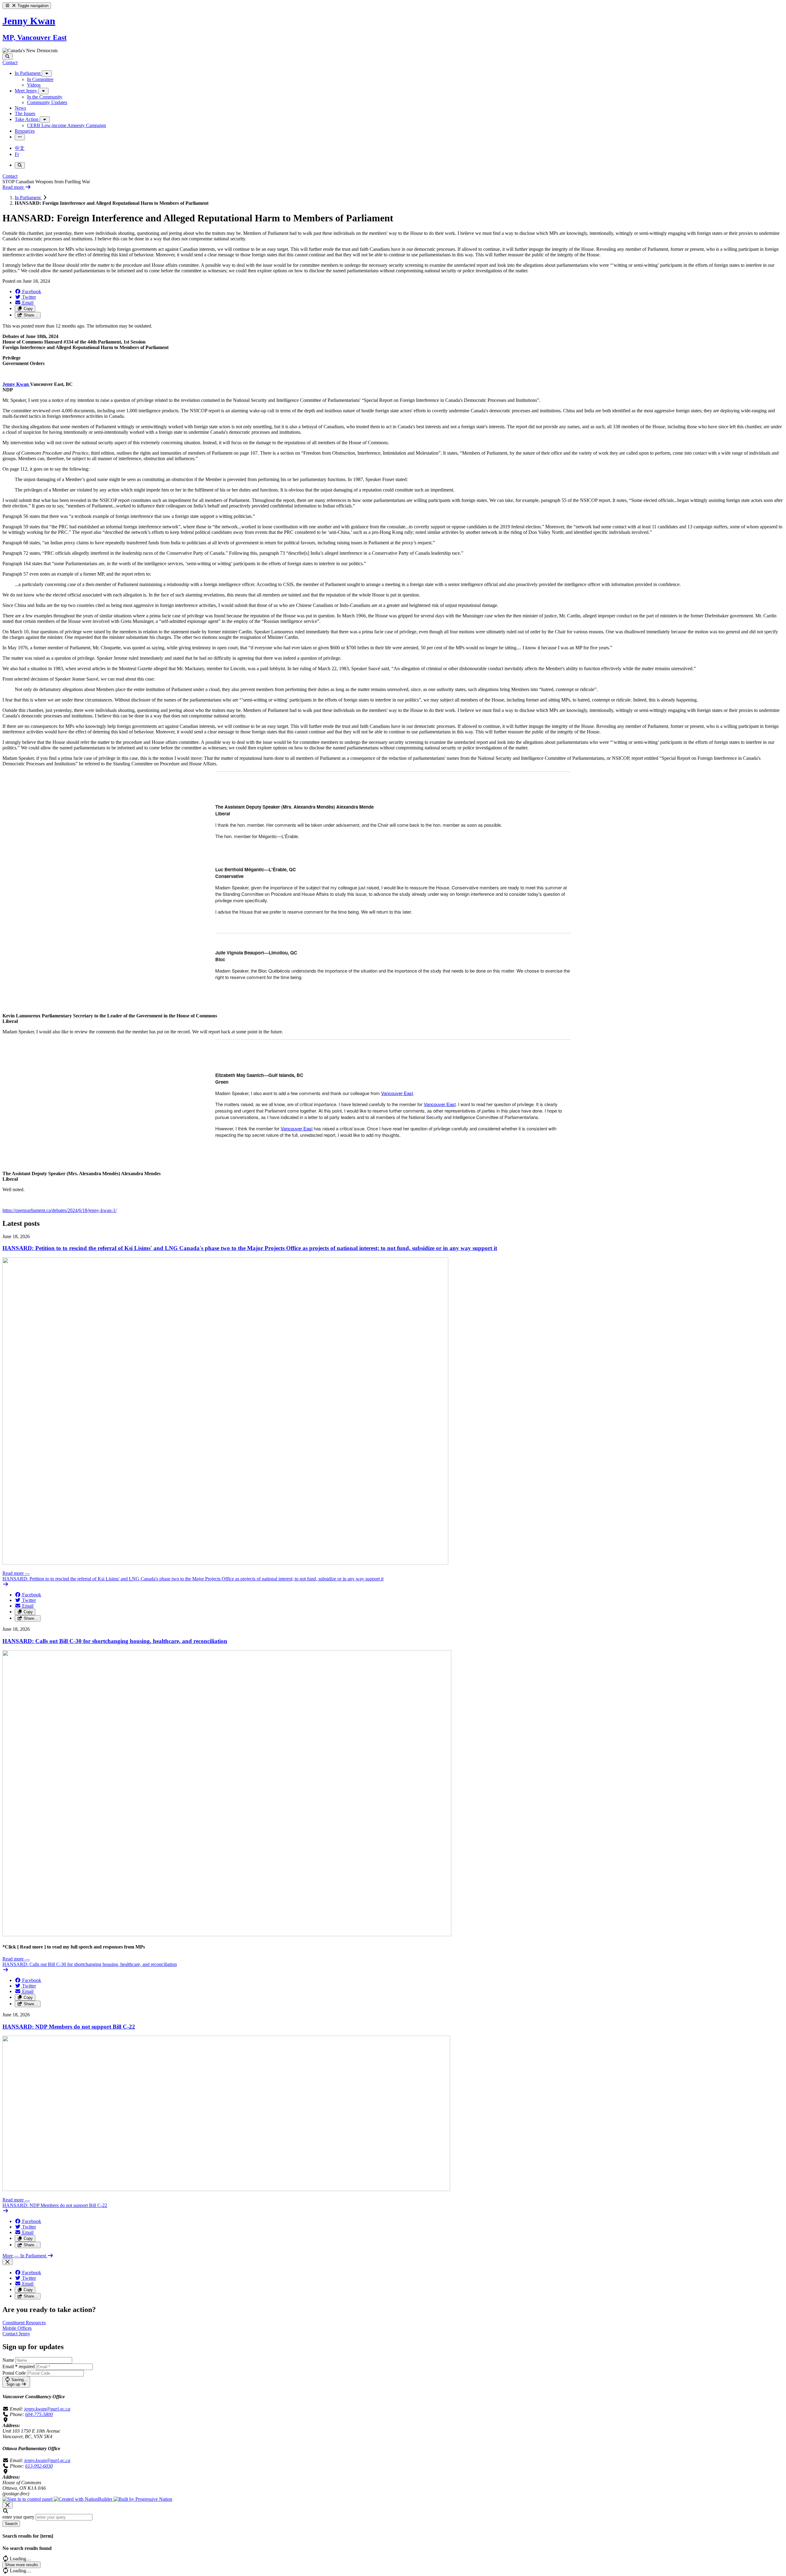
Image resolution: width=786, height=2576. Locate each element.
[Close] (8, 2262)
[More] (47, 74)
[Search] (8, 57)
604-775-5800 (39, 2414)
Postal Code (14, 2373)
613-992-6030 (39, 2466)
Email (19, 2366)
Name (8, 2360)
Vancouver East (397, 1093)
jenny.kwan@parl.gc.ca (47, 2409)
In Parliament (28, 198)
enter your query (18, 2517)
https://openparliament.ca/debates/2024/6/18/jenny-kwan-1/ (60, 1210)
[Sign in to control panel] (28, 2499)
